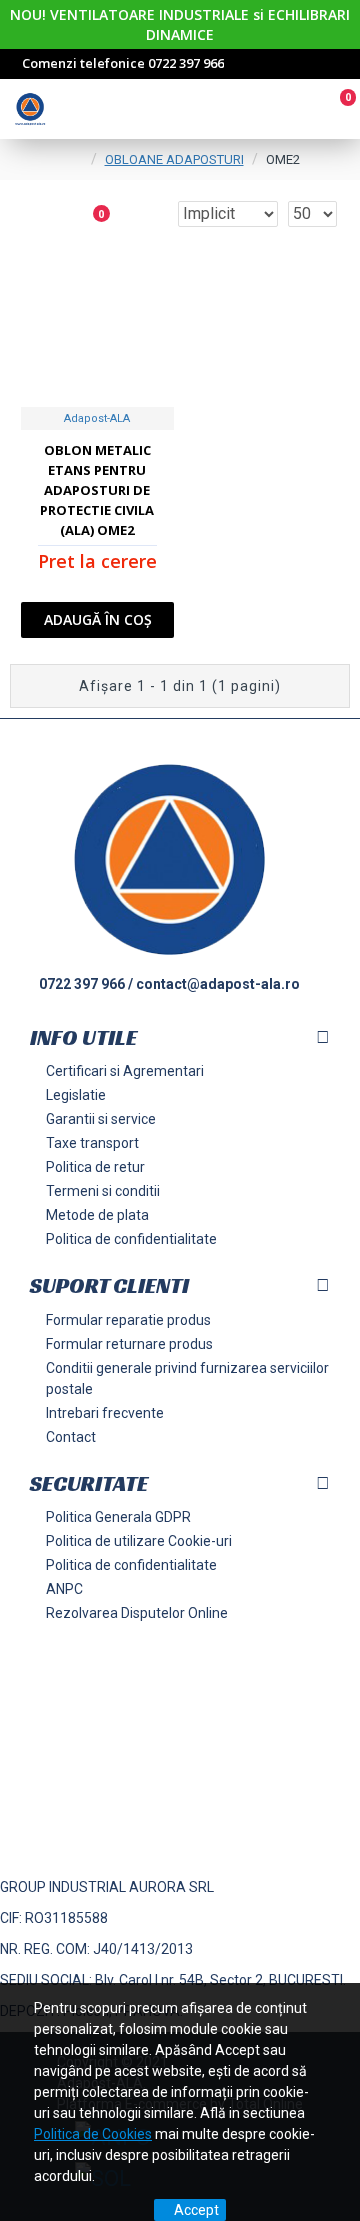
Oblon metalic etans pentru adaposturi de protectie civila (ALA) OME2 (97, 490)
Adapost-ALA (97, 418)
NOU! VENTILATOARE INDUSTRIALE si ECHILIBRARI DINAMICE (180, 24)
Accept (196, 2210)
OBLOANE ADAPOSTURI (174, 159)
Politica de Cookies (93, 2134)
